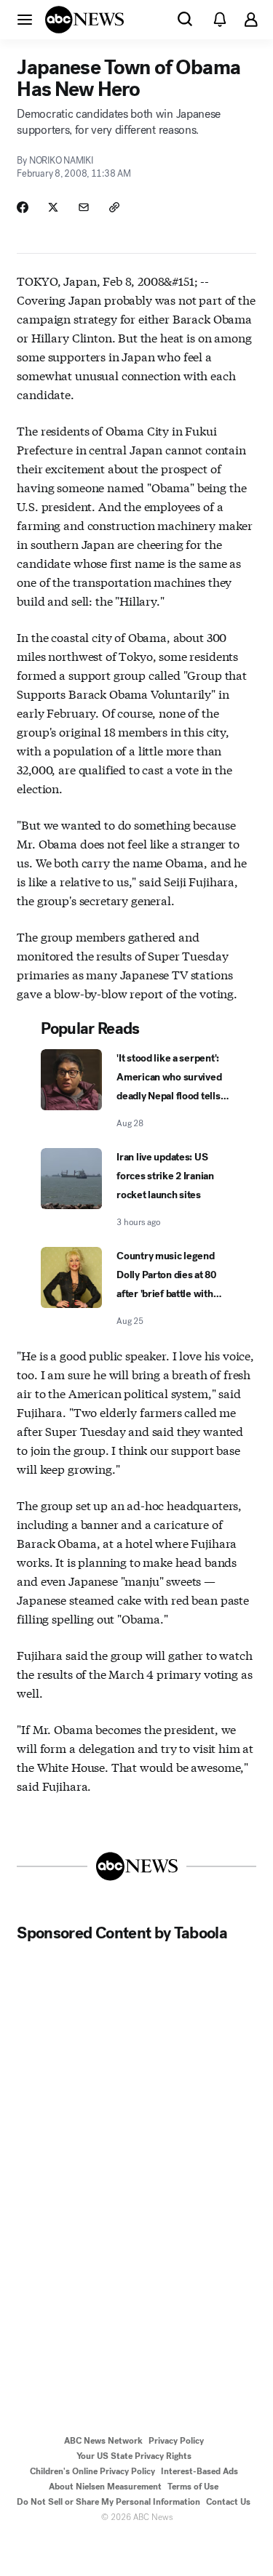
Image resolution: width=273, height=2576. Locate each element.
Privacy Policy (176, 2441)
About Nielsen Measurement (105, 2487)
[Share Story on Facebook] (23, 207)
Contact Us (228, 2502)
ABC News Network (103, 2441)
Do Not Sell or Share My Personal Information (108, 2502)
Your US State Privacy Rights (134, 2456)
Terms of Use (193, 2487)
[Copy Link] (114, 207)
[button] (25, 19)
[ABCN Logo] (84, 20)
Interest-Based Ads (199, 2471)
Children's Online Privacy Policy (92, 2471)
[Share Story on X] (53, 207)
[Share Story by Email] (84, 207)
